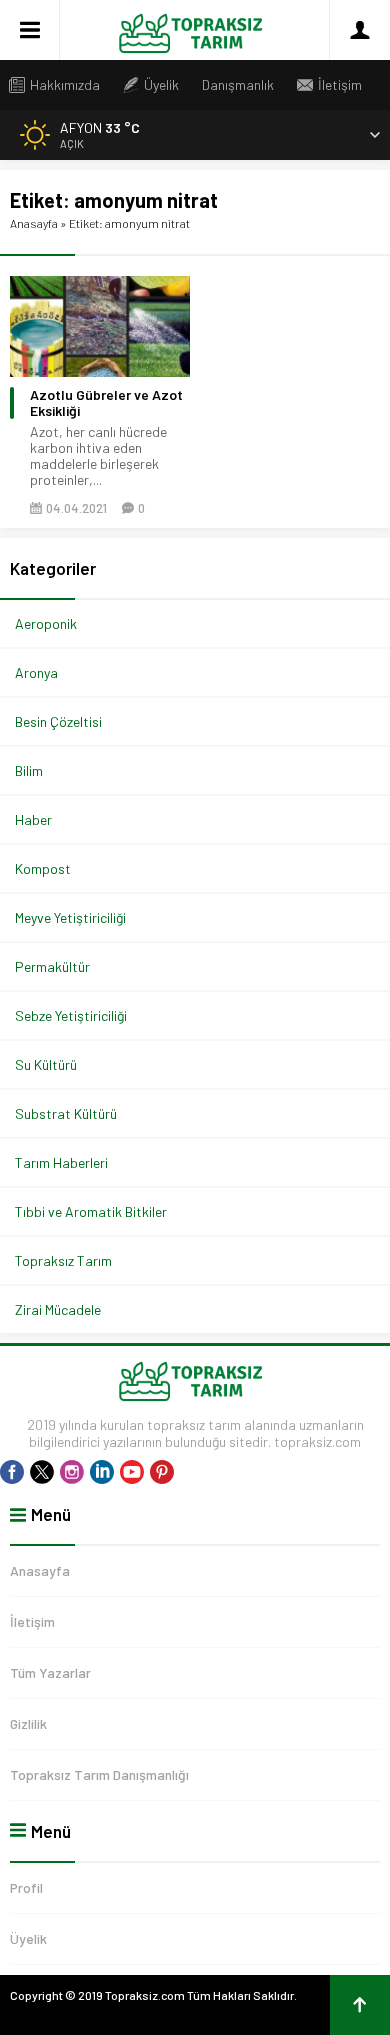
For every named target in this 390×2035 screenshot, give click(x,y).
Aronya (36, 672)
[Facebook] (12, 1472)
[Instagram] (72, 1472)
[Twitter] (42, 1472)
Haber (33, 819)
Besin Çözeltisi (58, 721)
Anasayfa (34, 223)
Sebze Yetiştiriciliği (71, 1015)
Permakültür (52, 966)
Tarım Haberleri (61, 1162)
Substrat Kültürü (66, 1113)
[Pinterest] (162, 1472)
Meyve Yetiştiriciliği (70, 917)
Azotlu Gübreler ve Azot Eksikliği (106, 403)
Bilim (29, 770)
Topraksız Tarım (63, 1260)
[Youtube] (132, 1472)
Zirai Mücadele (58, 1309)
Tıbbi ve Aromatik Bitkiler (91, 1211)
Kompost (43, 868)
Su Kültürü (46, 1064)
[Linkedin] (102, 1472)
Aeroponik (46, 623)
